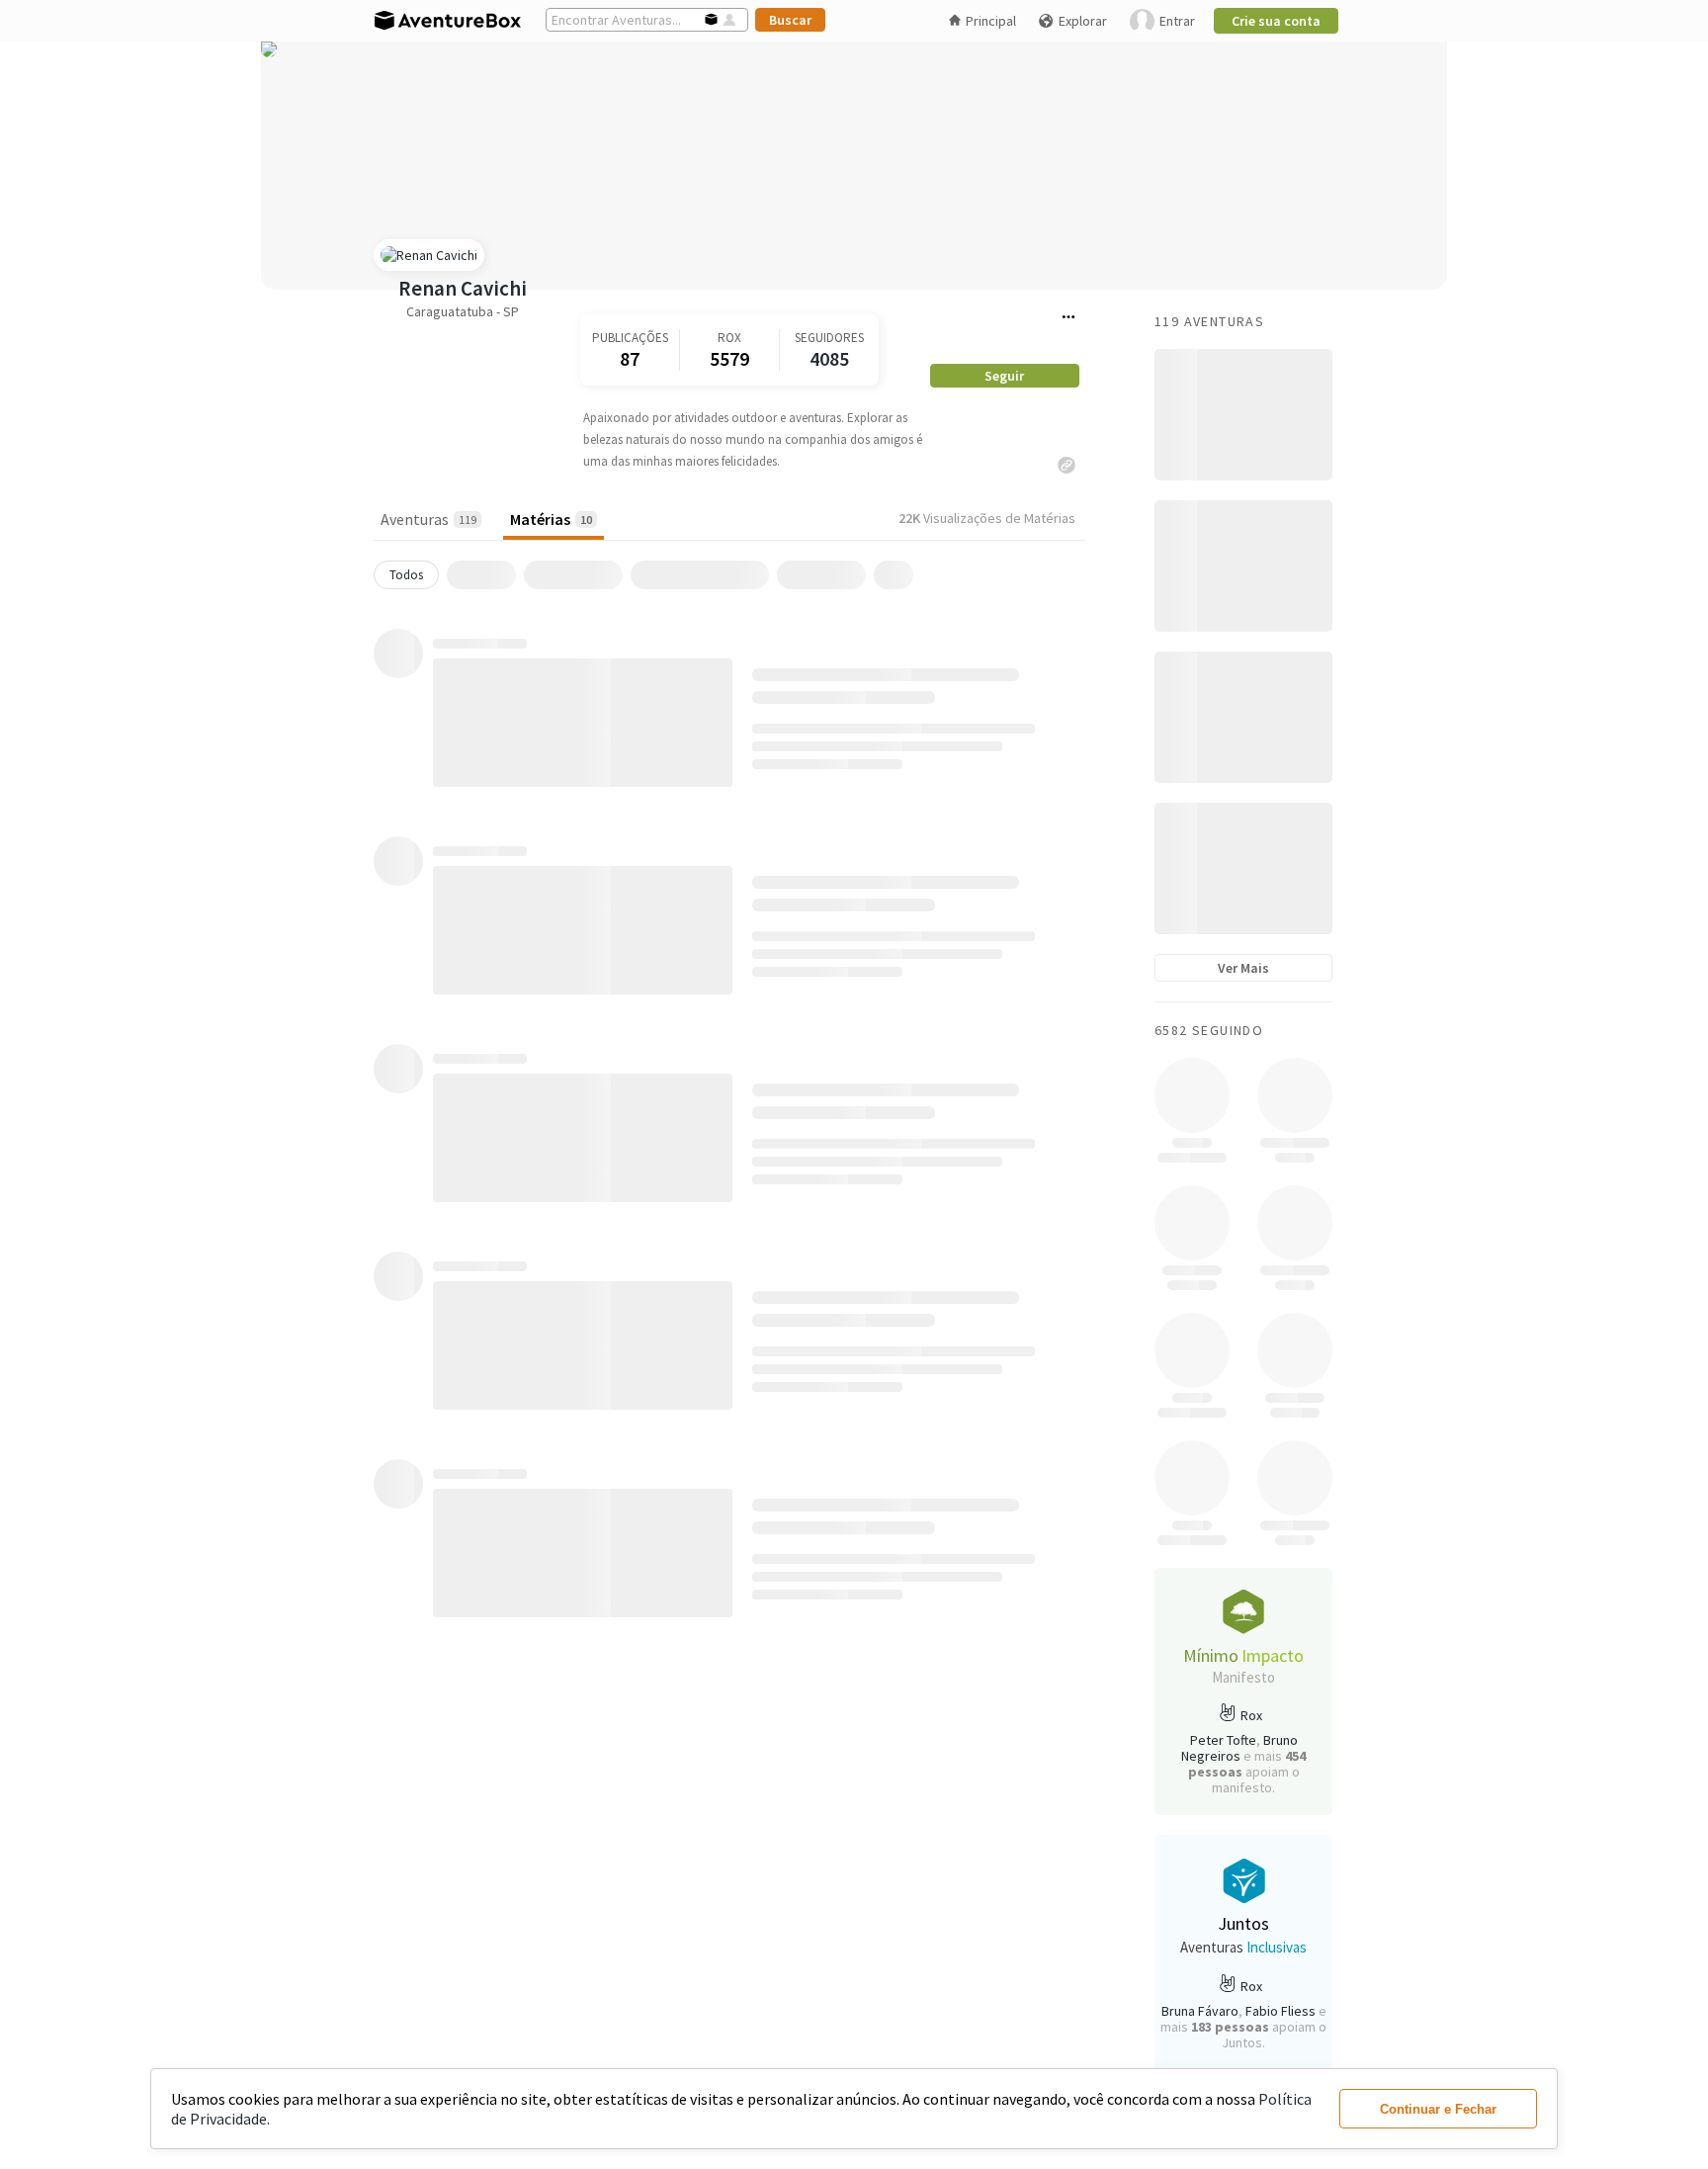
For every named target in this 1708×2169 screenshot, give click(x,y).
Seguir (1004, 376)
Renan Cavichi (463, 288)
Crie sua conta (1276, 21)
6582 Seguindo (1209, 1030)
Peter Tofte (1223, 1740)
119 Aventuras (1209, 321)
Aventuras (428, 519)
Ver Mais (1243, 968)
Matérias (551, 519)
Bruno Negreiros (1239, 1748)
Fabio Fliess (1281, 2011)
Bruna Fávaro (1200, 2011)
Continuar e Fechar (1438, 2109)
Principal (991, 21)
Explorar (1083, 21)
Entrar (1177, 21)
